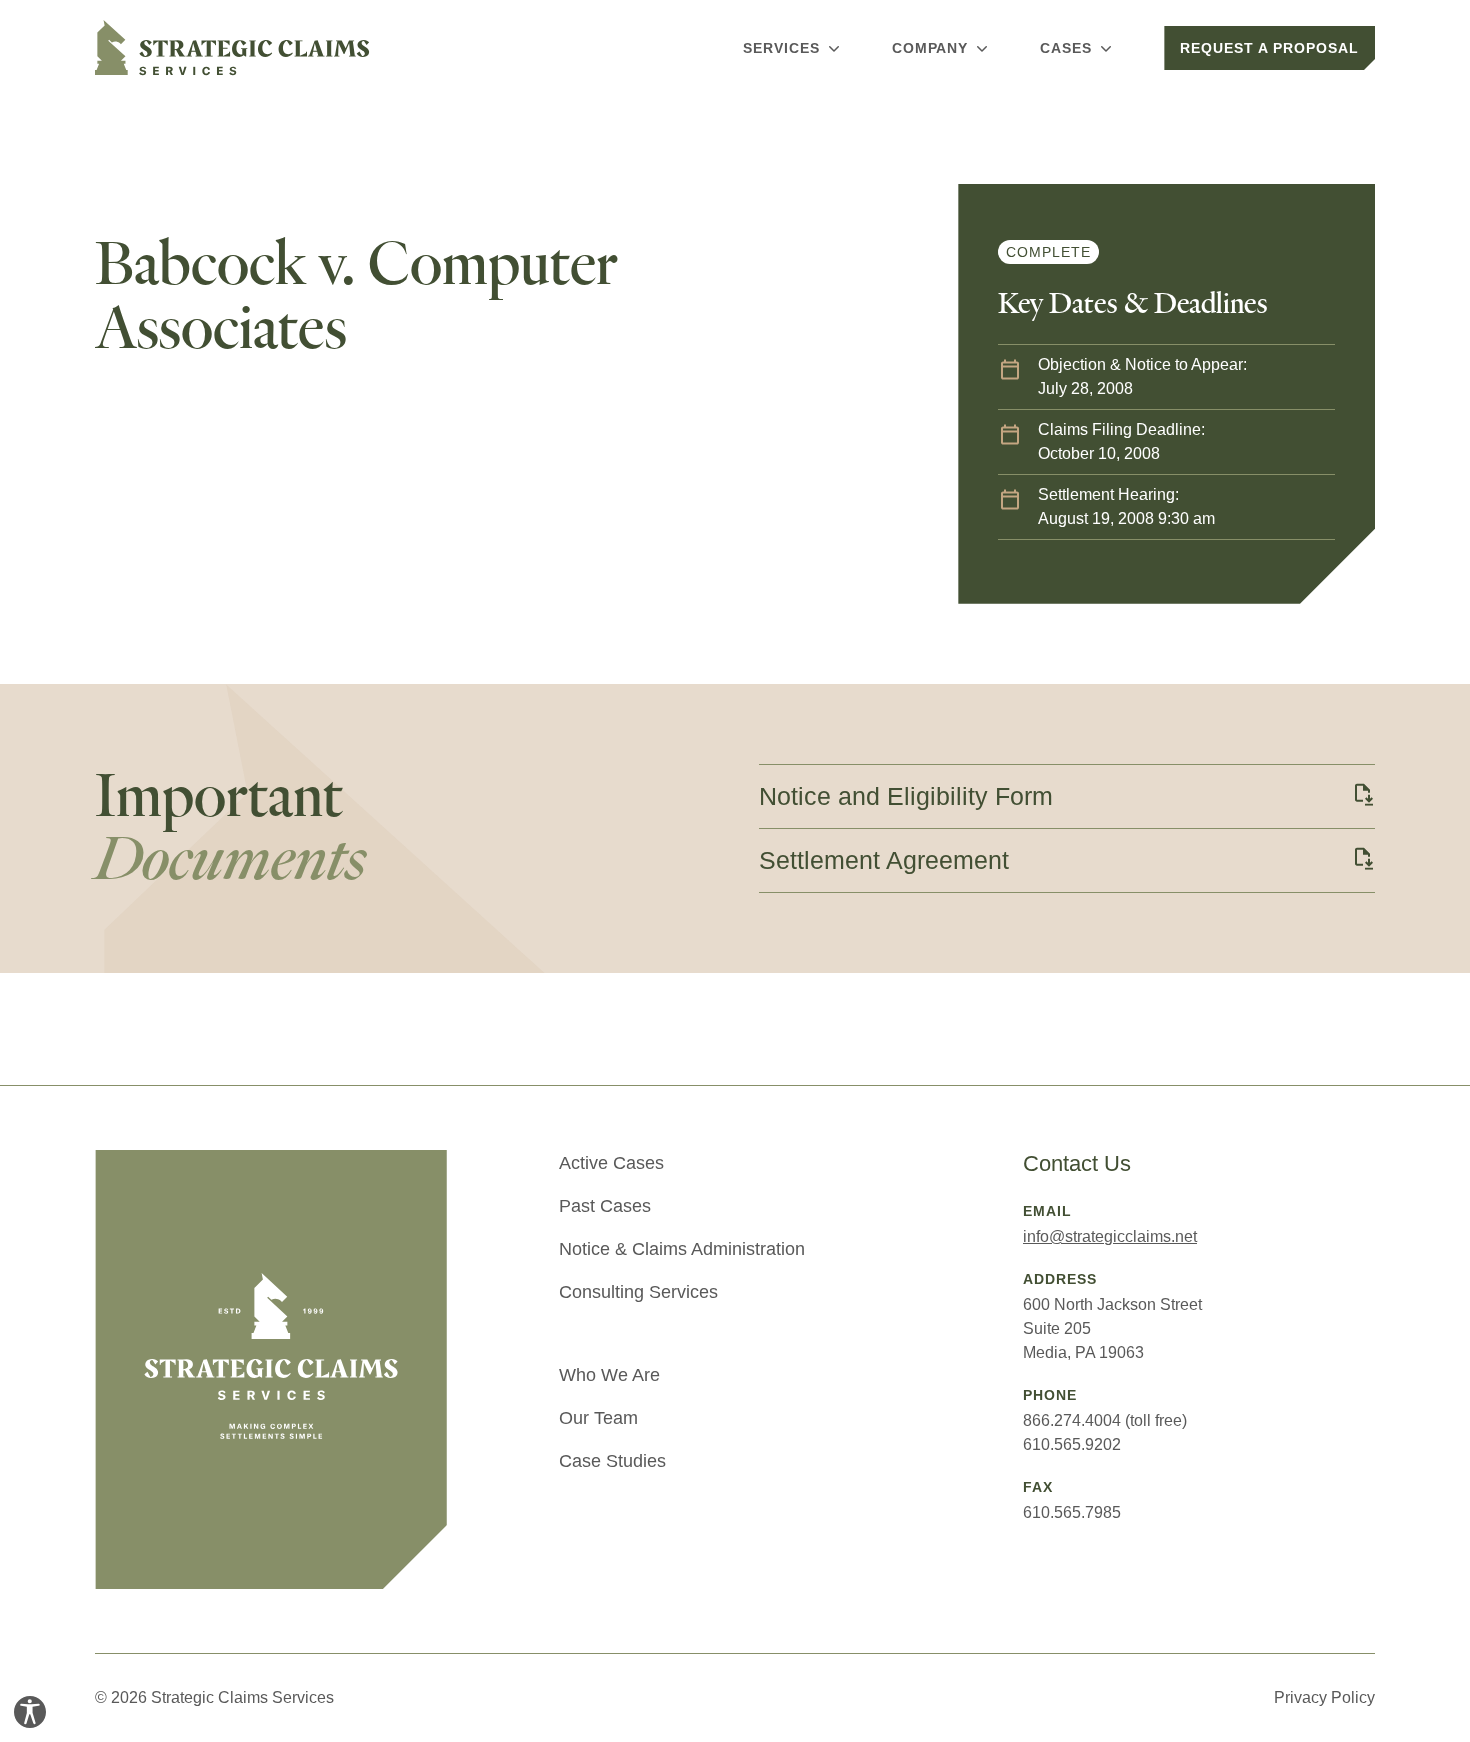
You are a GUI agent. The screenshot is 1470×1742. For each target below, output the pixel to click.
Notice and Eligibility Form (906, 796)
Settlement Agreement (884, 860)
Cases (1066, 48)
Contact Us (1077, 1163)
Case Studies (612, 1461)
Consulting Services (638, 1292)
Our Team (598, 1418)
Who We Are (609, 1375)
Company (930, 48)
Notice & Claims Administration (682, 1249)
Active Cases (611, 1163)
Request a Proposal (1269, 48)
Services (781, 48)
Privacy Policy (1324, 1697)
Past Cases (605, 1206)
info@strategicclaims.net (1110, 1236)
